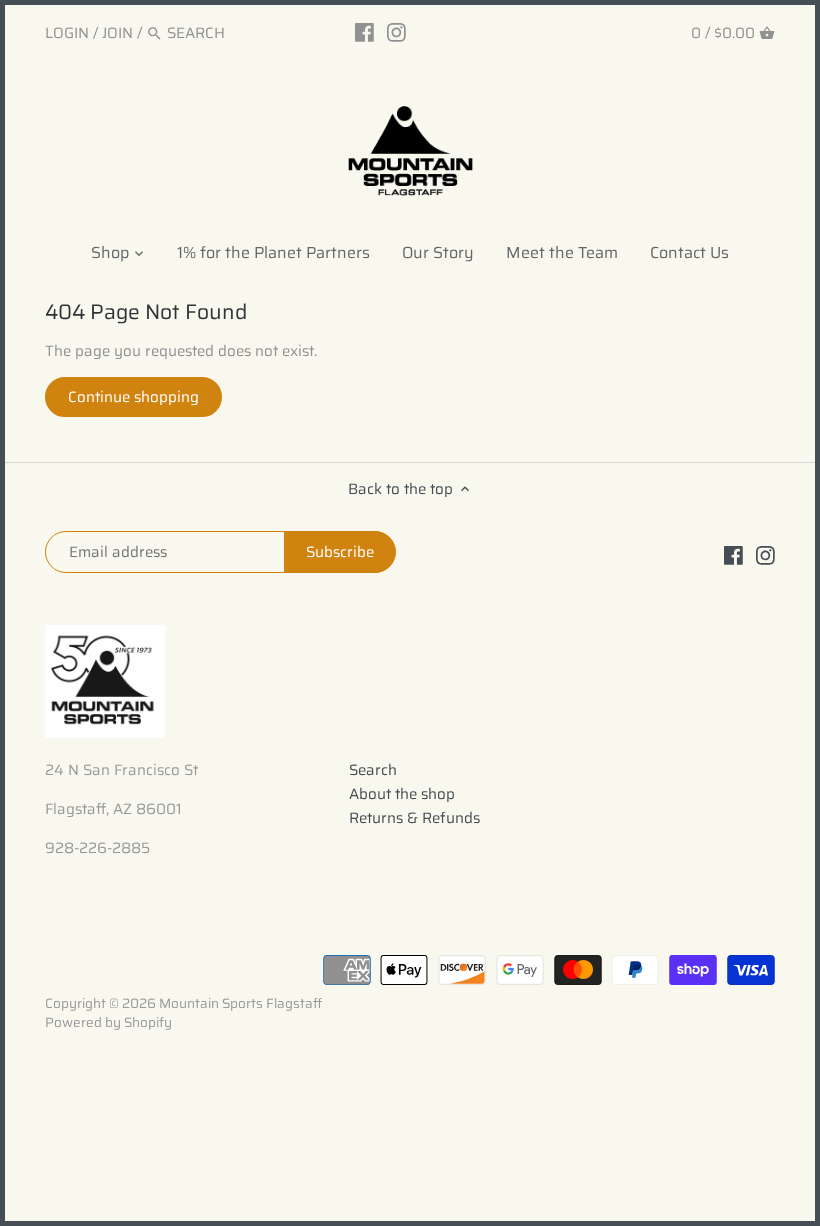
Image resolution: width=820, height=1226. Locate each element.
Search (373, 770)
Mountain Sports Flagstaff (240, 1003)
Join (117, 33)
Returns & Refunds (414, 818)
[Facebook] (364, 32)
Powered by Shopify (108, 1022)
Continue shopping (133, 397)
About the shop (402, 794)
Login (67, 33)
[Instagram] (396, 32)
